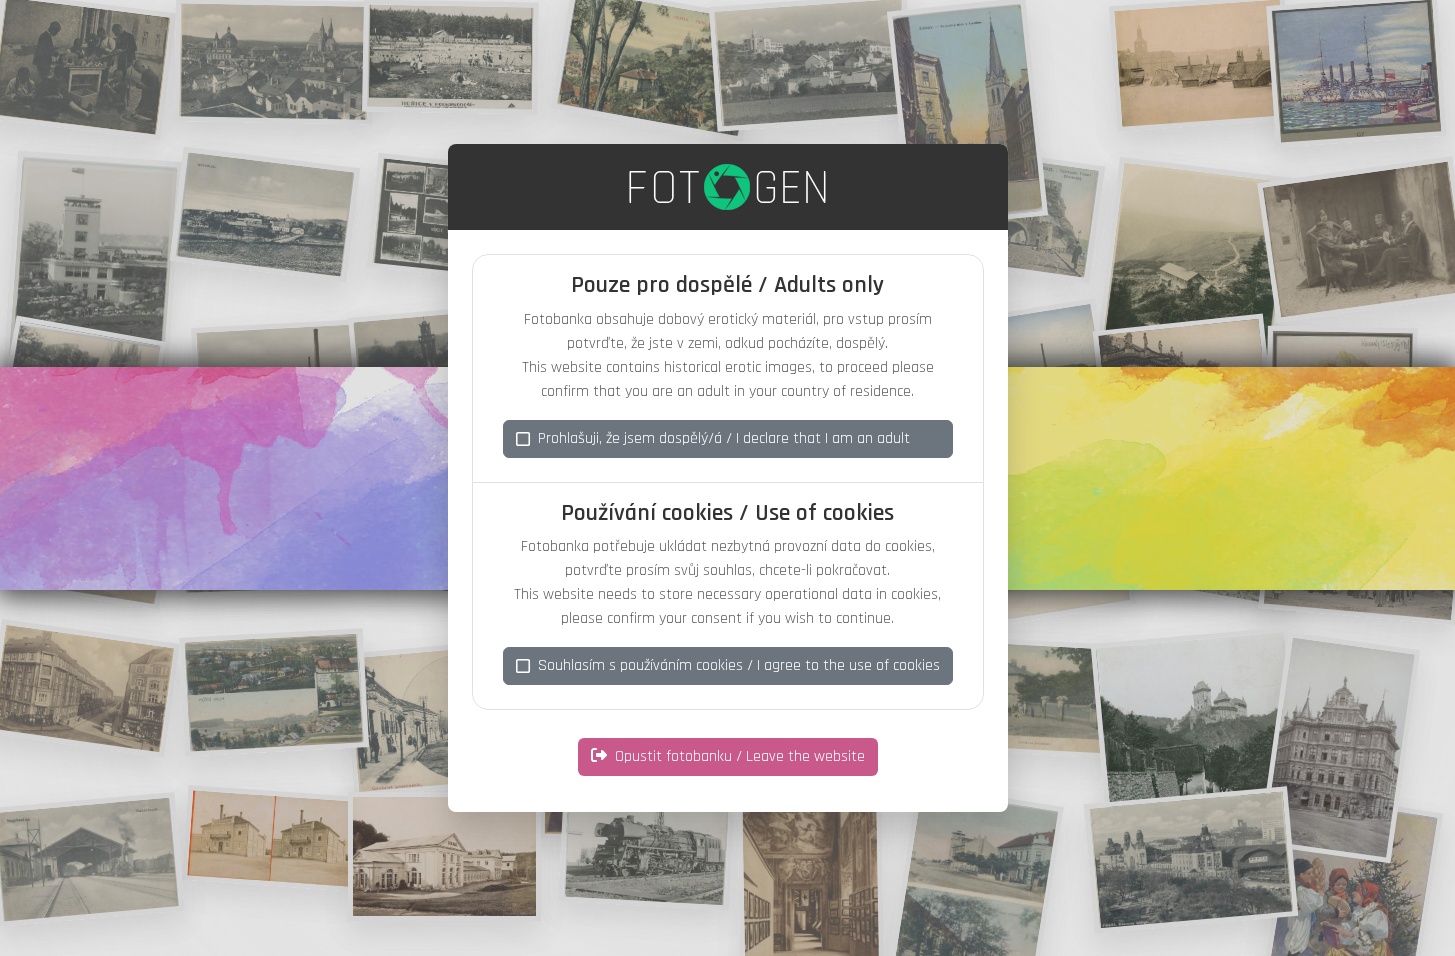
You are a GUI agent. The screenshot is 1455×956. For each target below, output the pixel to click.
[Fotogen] (727, 187)
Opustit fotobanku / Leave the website (740, 756)
